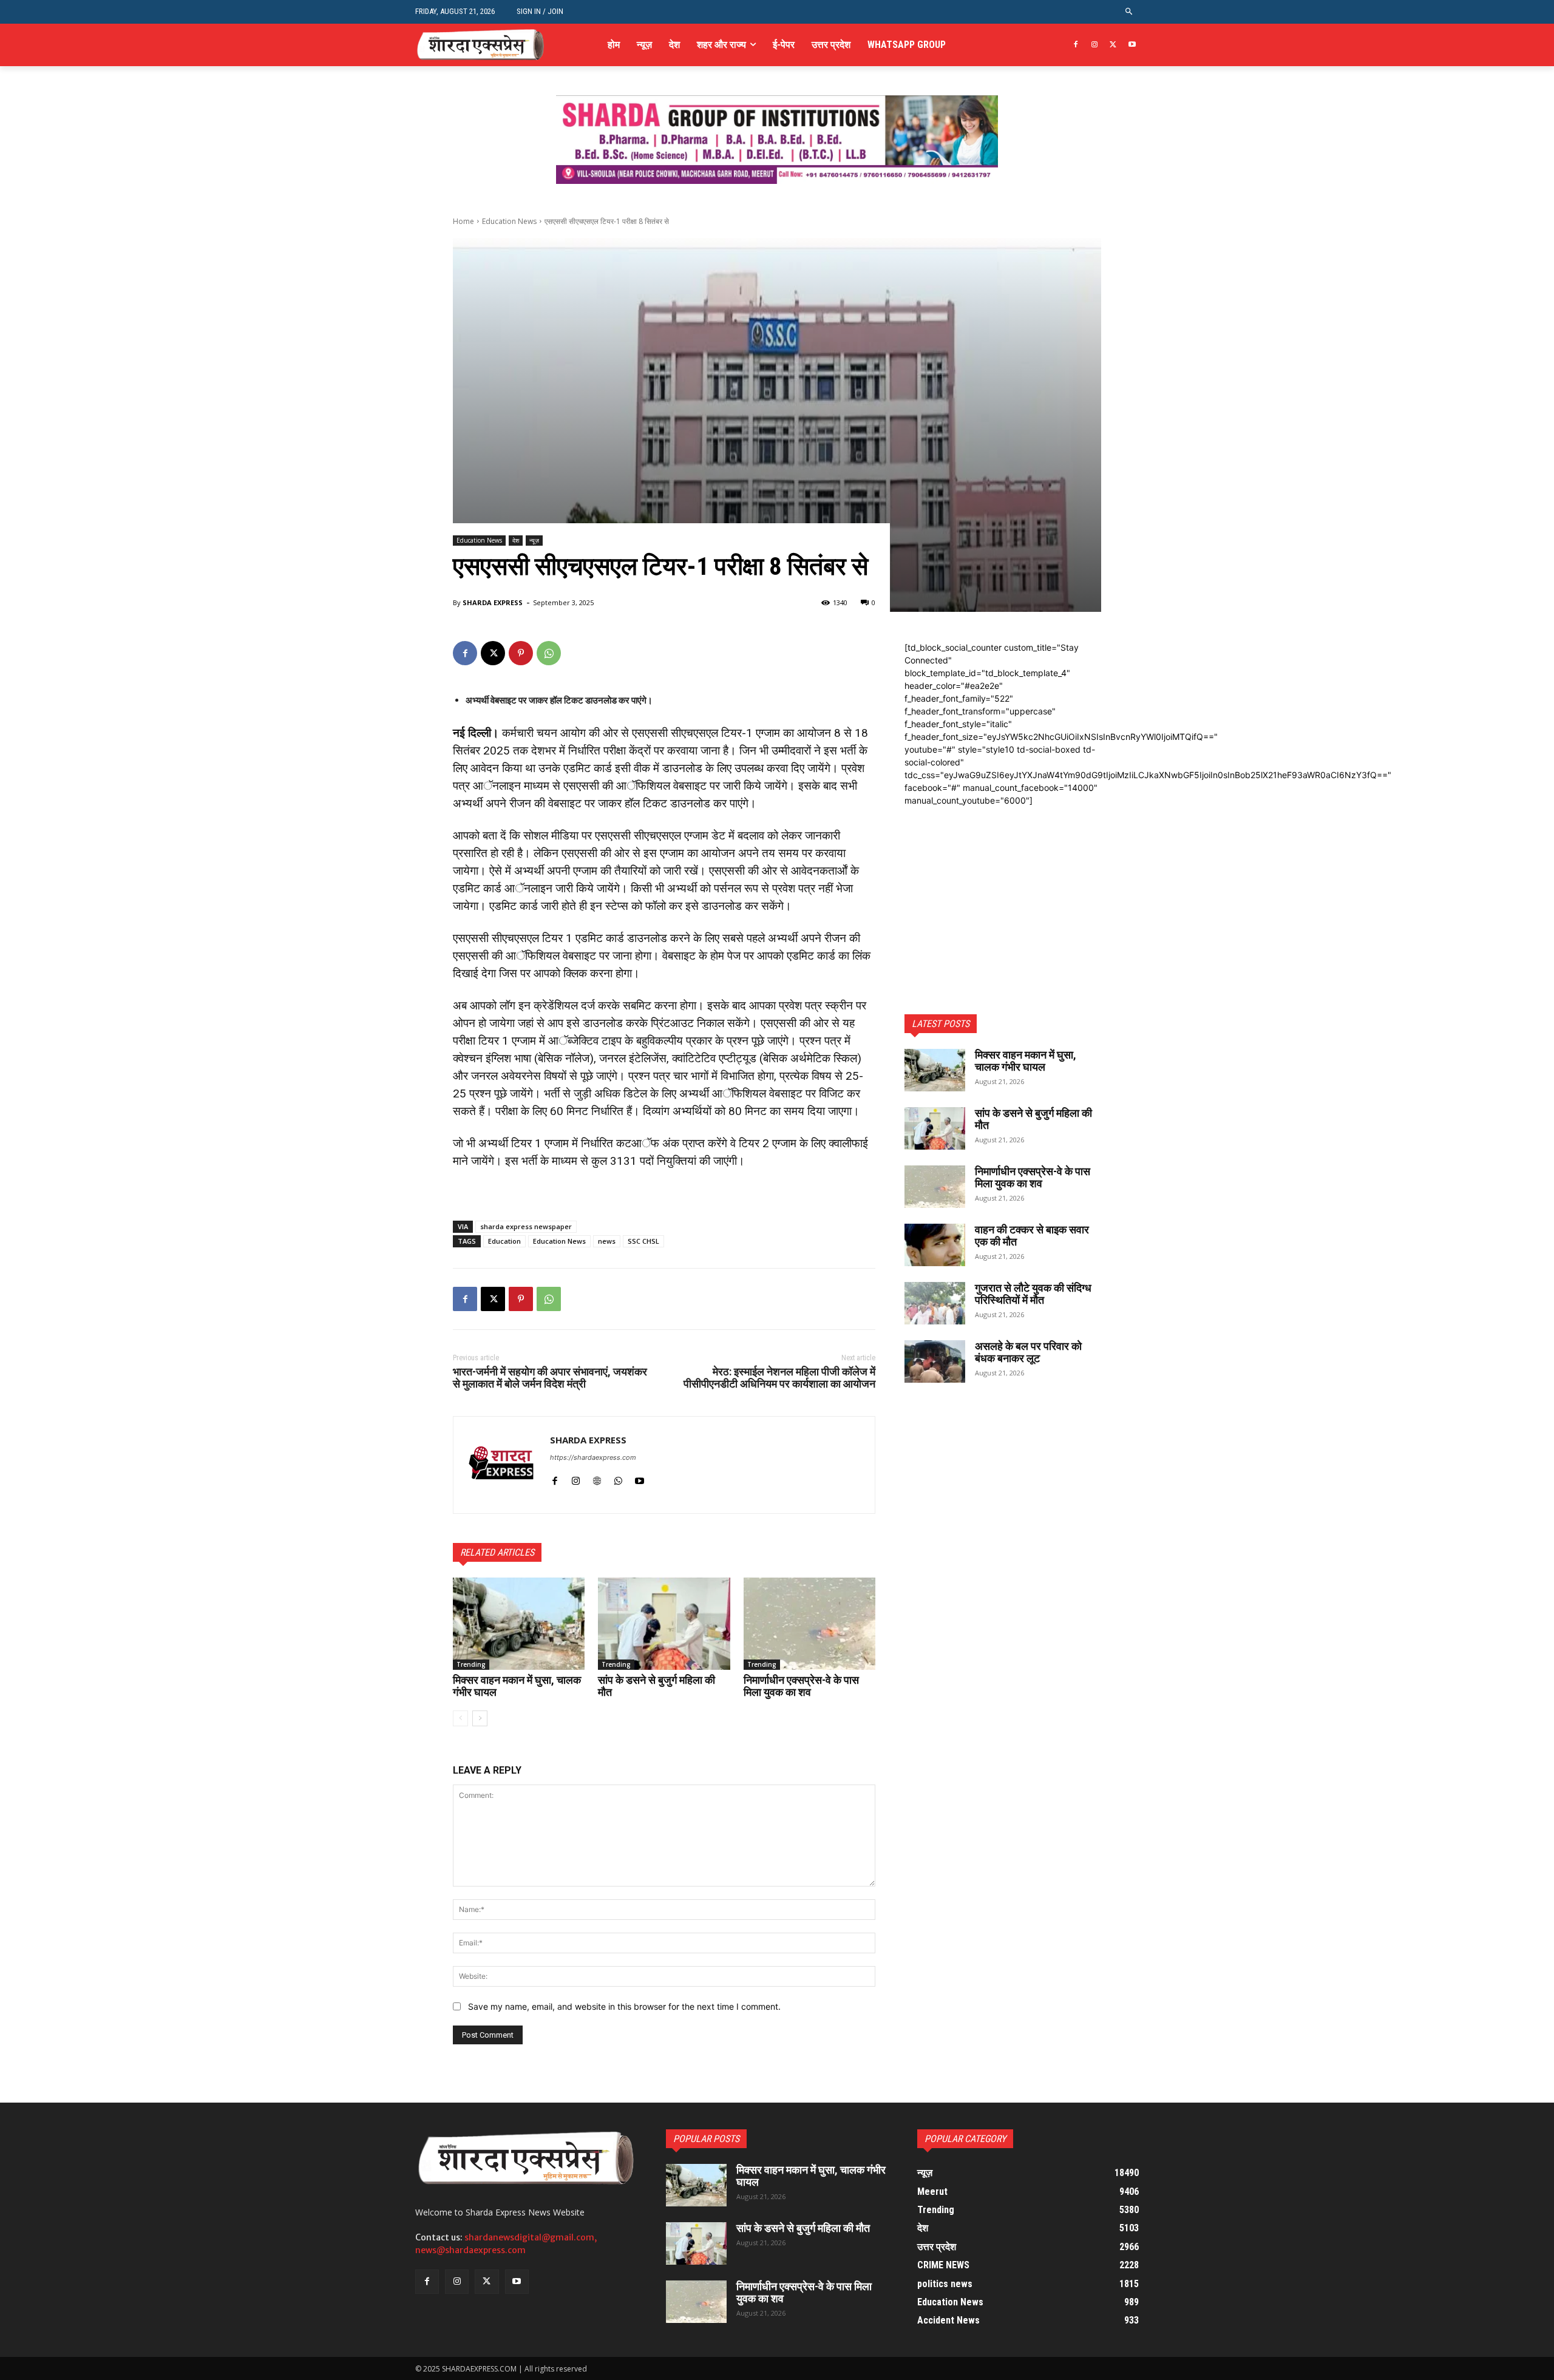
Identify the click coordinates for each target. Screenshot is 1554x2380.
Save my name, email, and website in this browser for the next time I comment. (624, 2006)
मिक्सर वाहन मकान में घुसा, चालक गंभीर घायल (517, 1686)
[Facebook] (1076, 45)
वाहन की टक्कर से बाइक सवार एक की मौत (1032, 1236)
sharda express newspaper (526, 1226)
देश (516, 540)
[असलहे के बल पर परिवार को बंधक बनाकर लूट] (935, 1361)
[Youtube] (1132, 45)
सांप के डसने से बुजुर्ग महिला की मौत (657, 1686)
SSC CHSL (643, 1241)
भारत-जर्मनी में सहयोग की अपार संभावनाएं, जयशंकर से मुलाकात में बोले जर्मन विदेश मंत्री (550, 1378)
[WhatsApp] (549, 653)
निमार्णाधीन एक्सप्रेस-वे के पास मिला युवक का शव (801, 1686)
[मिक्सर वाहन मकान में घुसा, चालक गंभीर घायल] (519, 1624)
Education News (509, 221)
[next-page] (480, 1718)
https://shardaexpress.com (593, 1457)
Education (504, 1241)
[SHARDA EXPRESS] (502, 1465)
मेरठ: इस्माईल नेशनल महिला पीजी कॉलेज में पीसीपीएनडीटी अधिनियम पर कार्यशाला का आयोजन (779, 1378)
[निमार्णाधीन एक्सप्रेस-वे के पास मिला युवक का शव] (809, 1624)
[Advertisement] (1003, 883)
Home (463, 221)
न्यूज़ (534, 540)
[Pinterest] (521, 653)
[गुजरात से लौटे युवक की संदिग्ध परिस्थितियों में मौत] (935, 1303)
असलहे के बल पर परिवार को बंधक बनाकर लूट (1028, 1352)
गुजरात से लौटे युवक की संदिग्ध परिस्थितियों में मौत (1033, 1294)
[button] (1129, 12)
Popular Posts (706, 2139)
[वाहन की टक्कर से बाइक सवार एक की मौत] (935, 1245)
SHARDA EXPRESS (493, 602)
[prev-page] (460, 1718)
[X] (1113, 45)
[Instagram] (1095, 45)
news (607, 1241)
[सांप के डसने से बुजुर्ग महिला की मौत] (664, 1624)
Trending (471, 1664)
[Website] (597, 1478)
